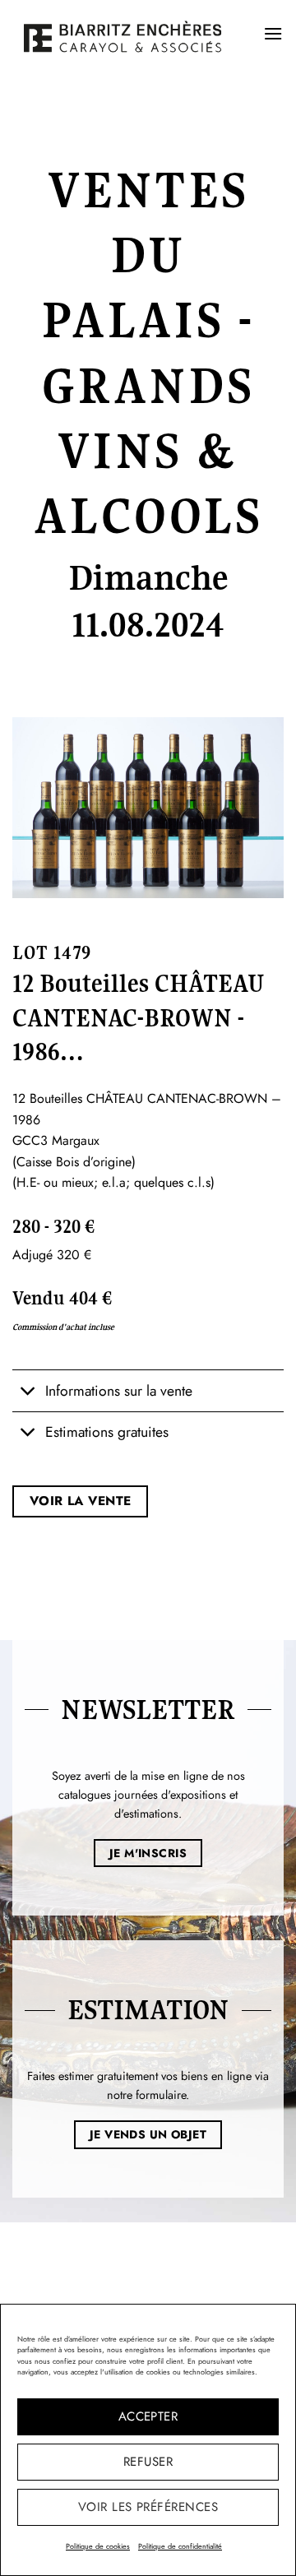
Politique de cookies (98, 2546)
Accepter (148, 2416)
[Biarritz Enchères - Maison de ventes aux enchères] (123, 37)
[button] (273, 33)
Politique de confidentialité (180, 2546)
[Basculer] (28, 1392)
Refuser (148, 2462)
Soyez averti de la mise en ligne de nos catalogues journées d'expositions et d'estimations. (148, 1795)
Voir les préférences (148, 2507)
